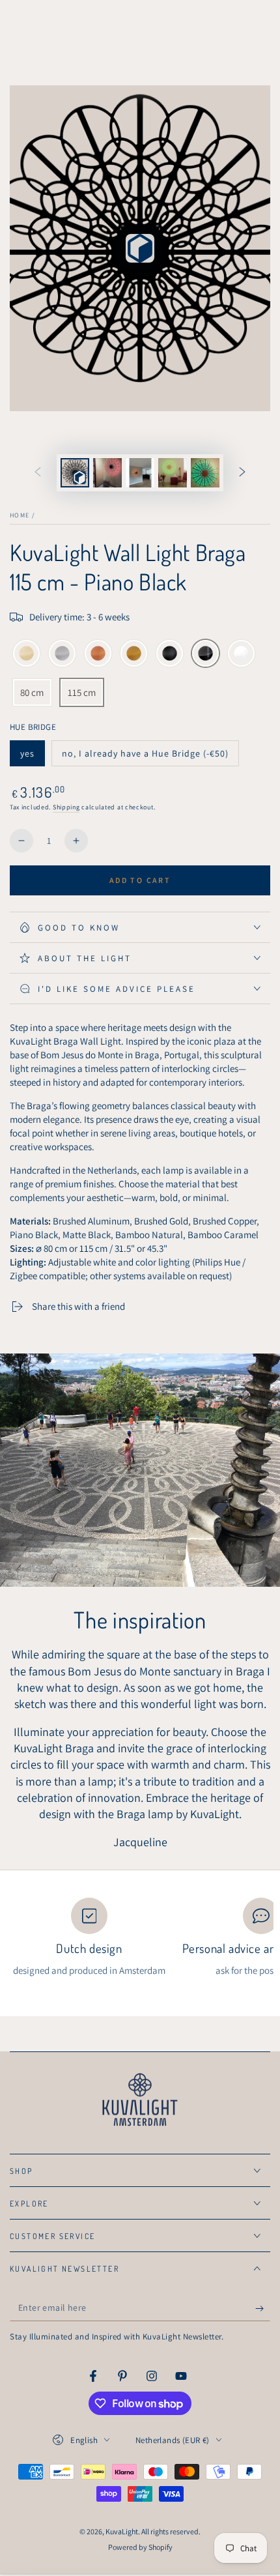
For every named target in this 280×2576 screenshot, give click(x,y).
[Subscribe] (263, 2308)
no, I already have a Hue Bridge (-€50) (145, 757)
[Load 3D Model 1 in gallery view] (75, 473)
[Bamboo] (26, 654)
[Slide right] (242, 473)
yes (32, 757)
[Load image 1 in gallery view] (107, 473)
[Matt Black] (170, 654)
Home (20, 515)
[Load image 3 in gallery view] (173, 473)
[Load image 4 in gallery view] (205, 473)
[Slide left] (38, 473)
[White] (241, 654)
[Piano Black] (205, 654)
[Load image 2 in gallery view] (140, 473)
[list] (140, 1937)
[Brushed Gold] (134, 654)
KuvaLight (122, 2531)
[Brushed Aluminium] (62, 654)
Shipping (66, 807)
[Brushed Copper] (98, 654)
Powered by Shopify (140, 2547)
